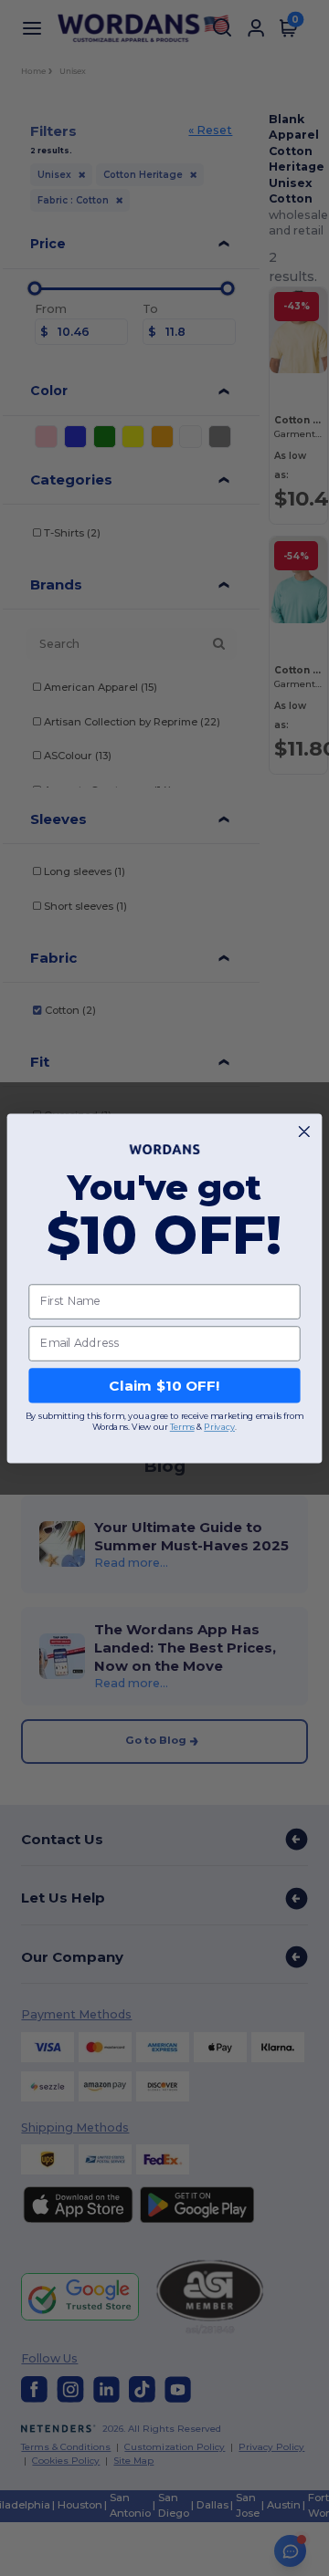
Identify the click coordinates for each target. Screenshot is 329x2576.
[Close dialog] (304, 1131)
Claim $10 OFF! (164, 1385)
